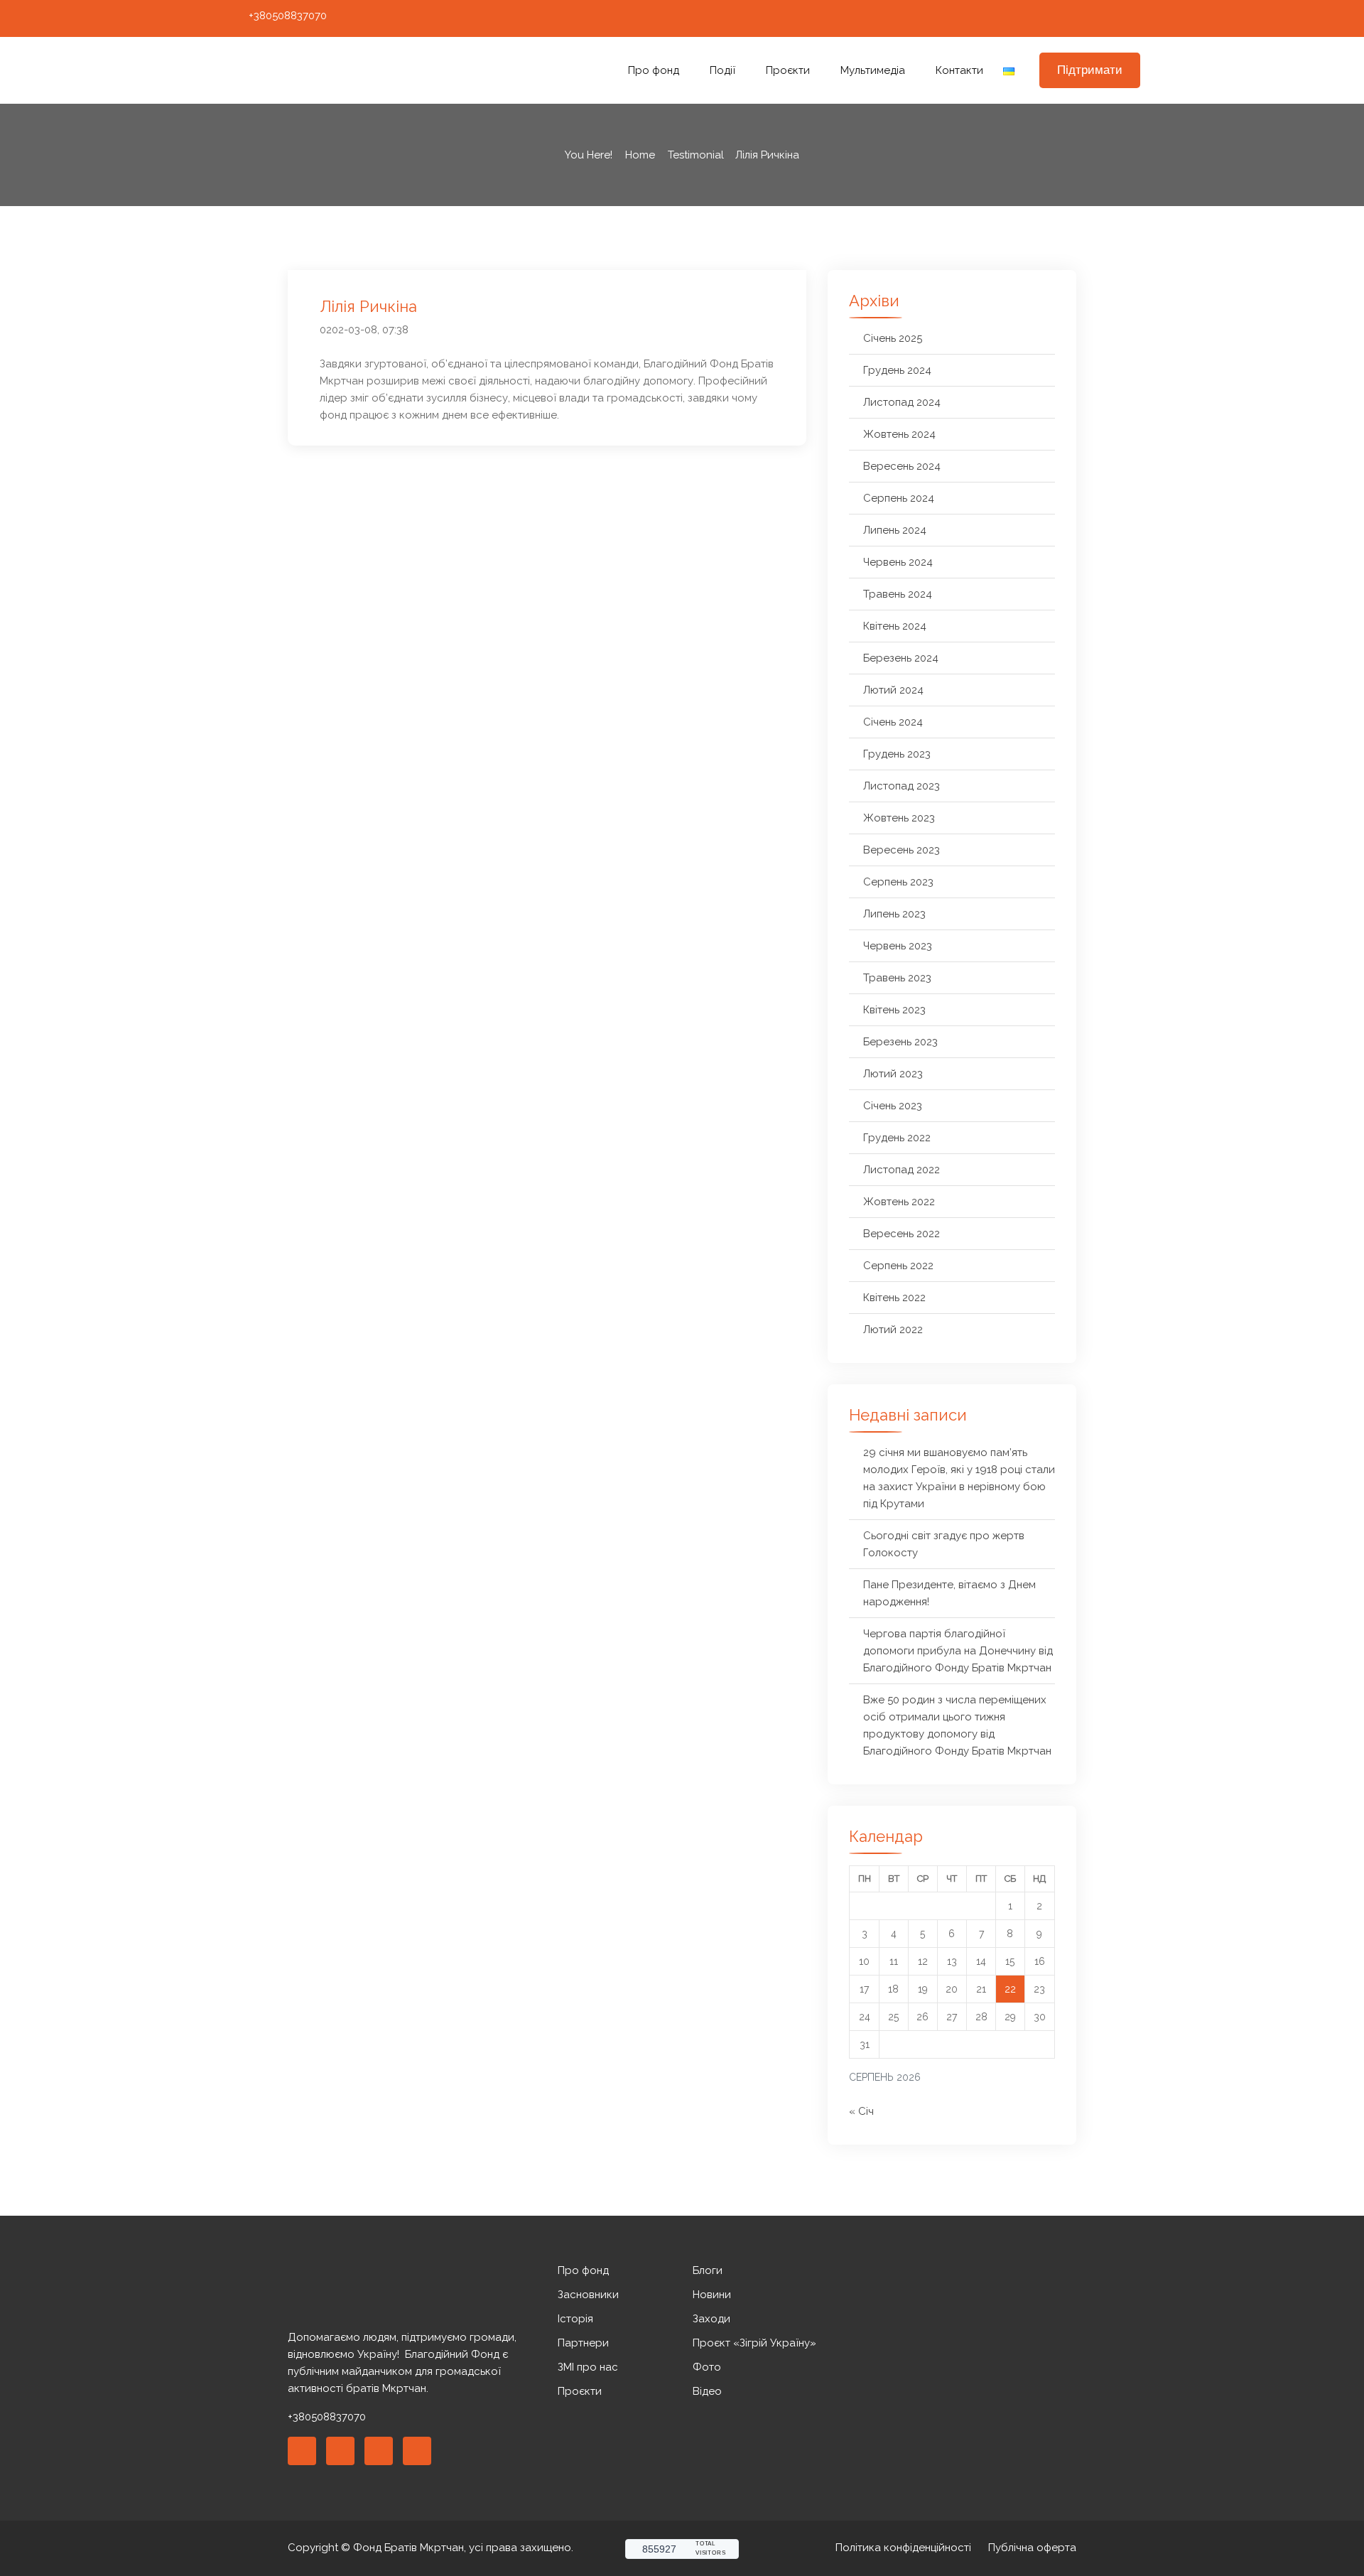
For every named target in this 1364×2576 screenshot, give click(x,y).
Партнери (583, 2343)
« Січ (861, 2111)
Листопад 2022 (902, 1170)
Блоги (708, 2270)
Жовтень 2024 (899, 434)
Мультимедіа (873, 70)
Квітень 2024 (895, 626)
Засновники (588, 2295)
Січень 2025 (893, 338)
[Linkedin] (340, 2451)
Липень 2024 (895, 530)
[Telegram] (1132, 18)
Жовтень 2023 (899, 818)
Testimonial (696, 155)
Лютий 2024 (893, 690)
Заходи (711, 2319)
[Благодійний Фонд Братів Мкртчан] (330, 71)
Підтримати (1090, 70)
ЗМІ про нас (588, 2367)
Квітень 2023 (894, 1010)
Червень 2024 (898, 562)
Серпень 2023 (898, 882)
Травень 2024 (898, 594)
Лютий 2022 (893, 1330)
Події (722, 70)
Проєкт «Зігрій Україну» (754, 2343)
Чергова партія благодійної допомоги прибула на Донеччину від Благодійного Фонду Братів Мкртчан (958, 1651)
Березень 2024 (901, 658)
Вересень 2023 (902, 850)
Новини (712, 2295)
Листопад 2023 (902, 786)
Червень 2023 (898, 946)
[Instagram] (1080, 18)
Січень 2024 (893, 722)
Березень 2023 (900, 1042)
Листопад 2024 (902, 402)
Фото (707, 2367)
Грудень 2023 (897, 754)
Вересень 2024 (902, 466)
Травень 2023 (897, 978)
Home (640, 155)
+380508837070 (288, 16)
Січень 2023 (893, 1106)
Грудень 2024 (897, 370)
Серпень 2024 (899, 498)
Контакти (959, 70)
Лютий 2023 (893, 1074)
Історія (575, 2319)
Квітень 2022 (894, 1298)
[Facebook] (1054, 18)
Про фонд (654, 70)
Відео (707, 2391)
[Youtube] (1106, 18)
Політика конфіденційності (903, 2548)
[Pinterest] (379, 2451)
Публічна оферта (1032, 2548)
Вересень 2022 (902, 1234)
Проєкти (788, 70)
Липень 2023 (894, 914)
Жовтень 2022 (899, 1202)
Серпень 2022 (898, 1266)
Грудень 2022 (897, 1138)
